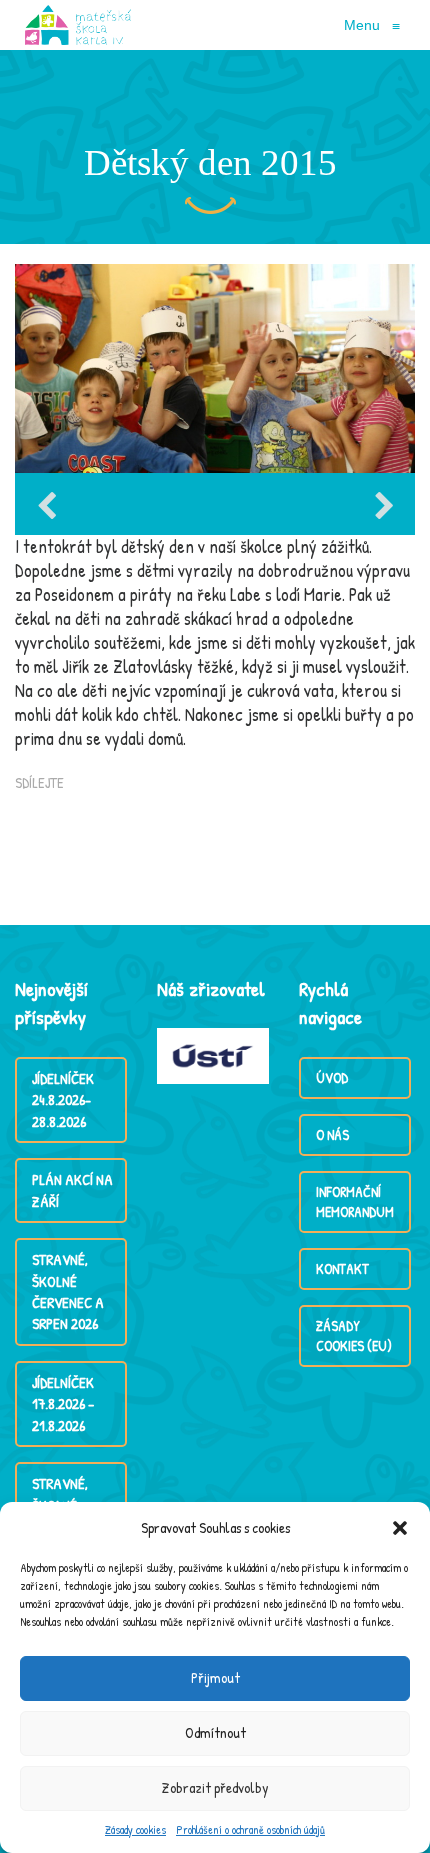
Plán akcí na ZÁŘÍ (72, 1190)
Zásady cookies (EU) (354, 1335)
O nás (332, 1134)
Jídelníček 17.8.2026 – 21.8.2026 (63, 1404)
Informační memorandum (355, 1201)
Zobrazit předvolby (215, 1787)
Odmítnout (215, 1732)
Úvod (332, 1077)
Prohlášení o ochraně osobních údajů (250, 1829)
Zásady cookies (135, 1829)
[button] (400, 1528)
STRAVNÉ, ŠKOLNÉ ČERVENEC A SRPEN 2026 (68, 1291)
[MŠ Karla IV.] (78, 25)
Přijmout (215, 1677)
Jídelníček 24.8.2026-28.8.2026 (63, 1100)
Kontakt (342, 1268)
